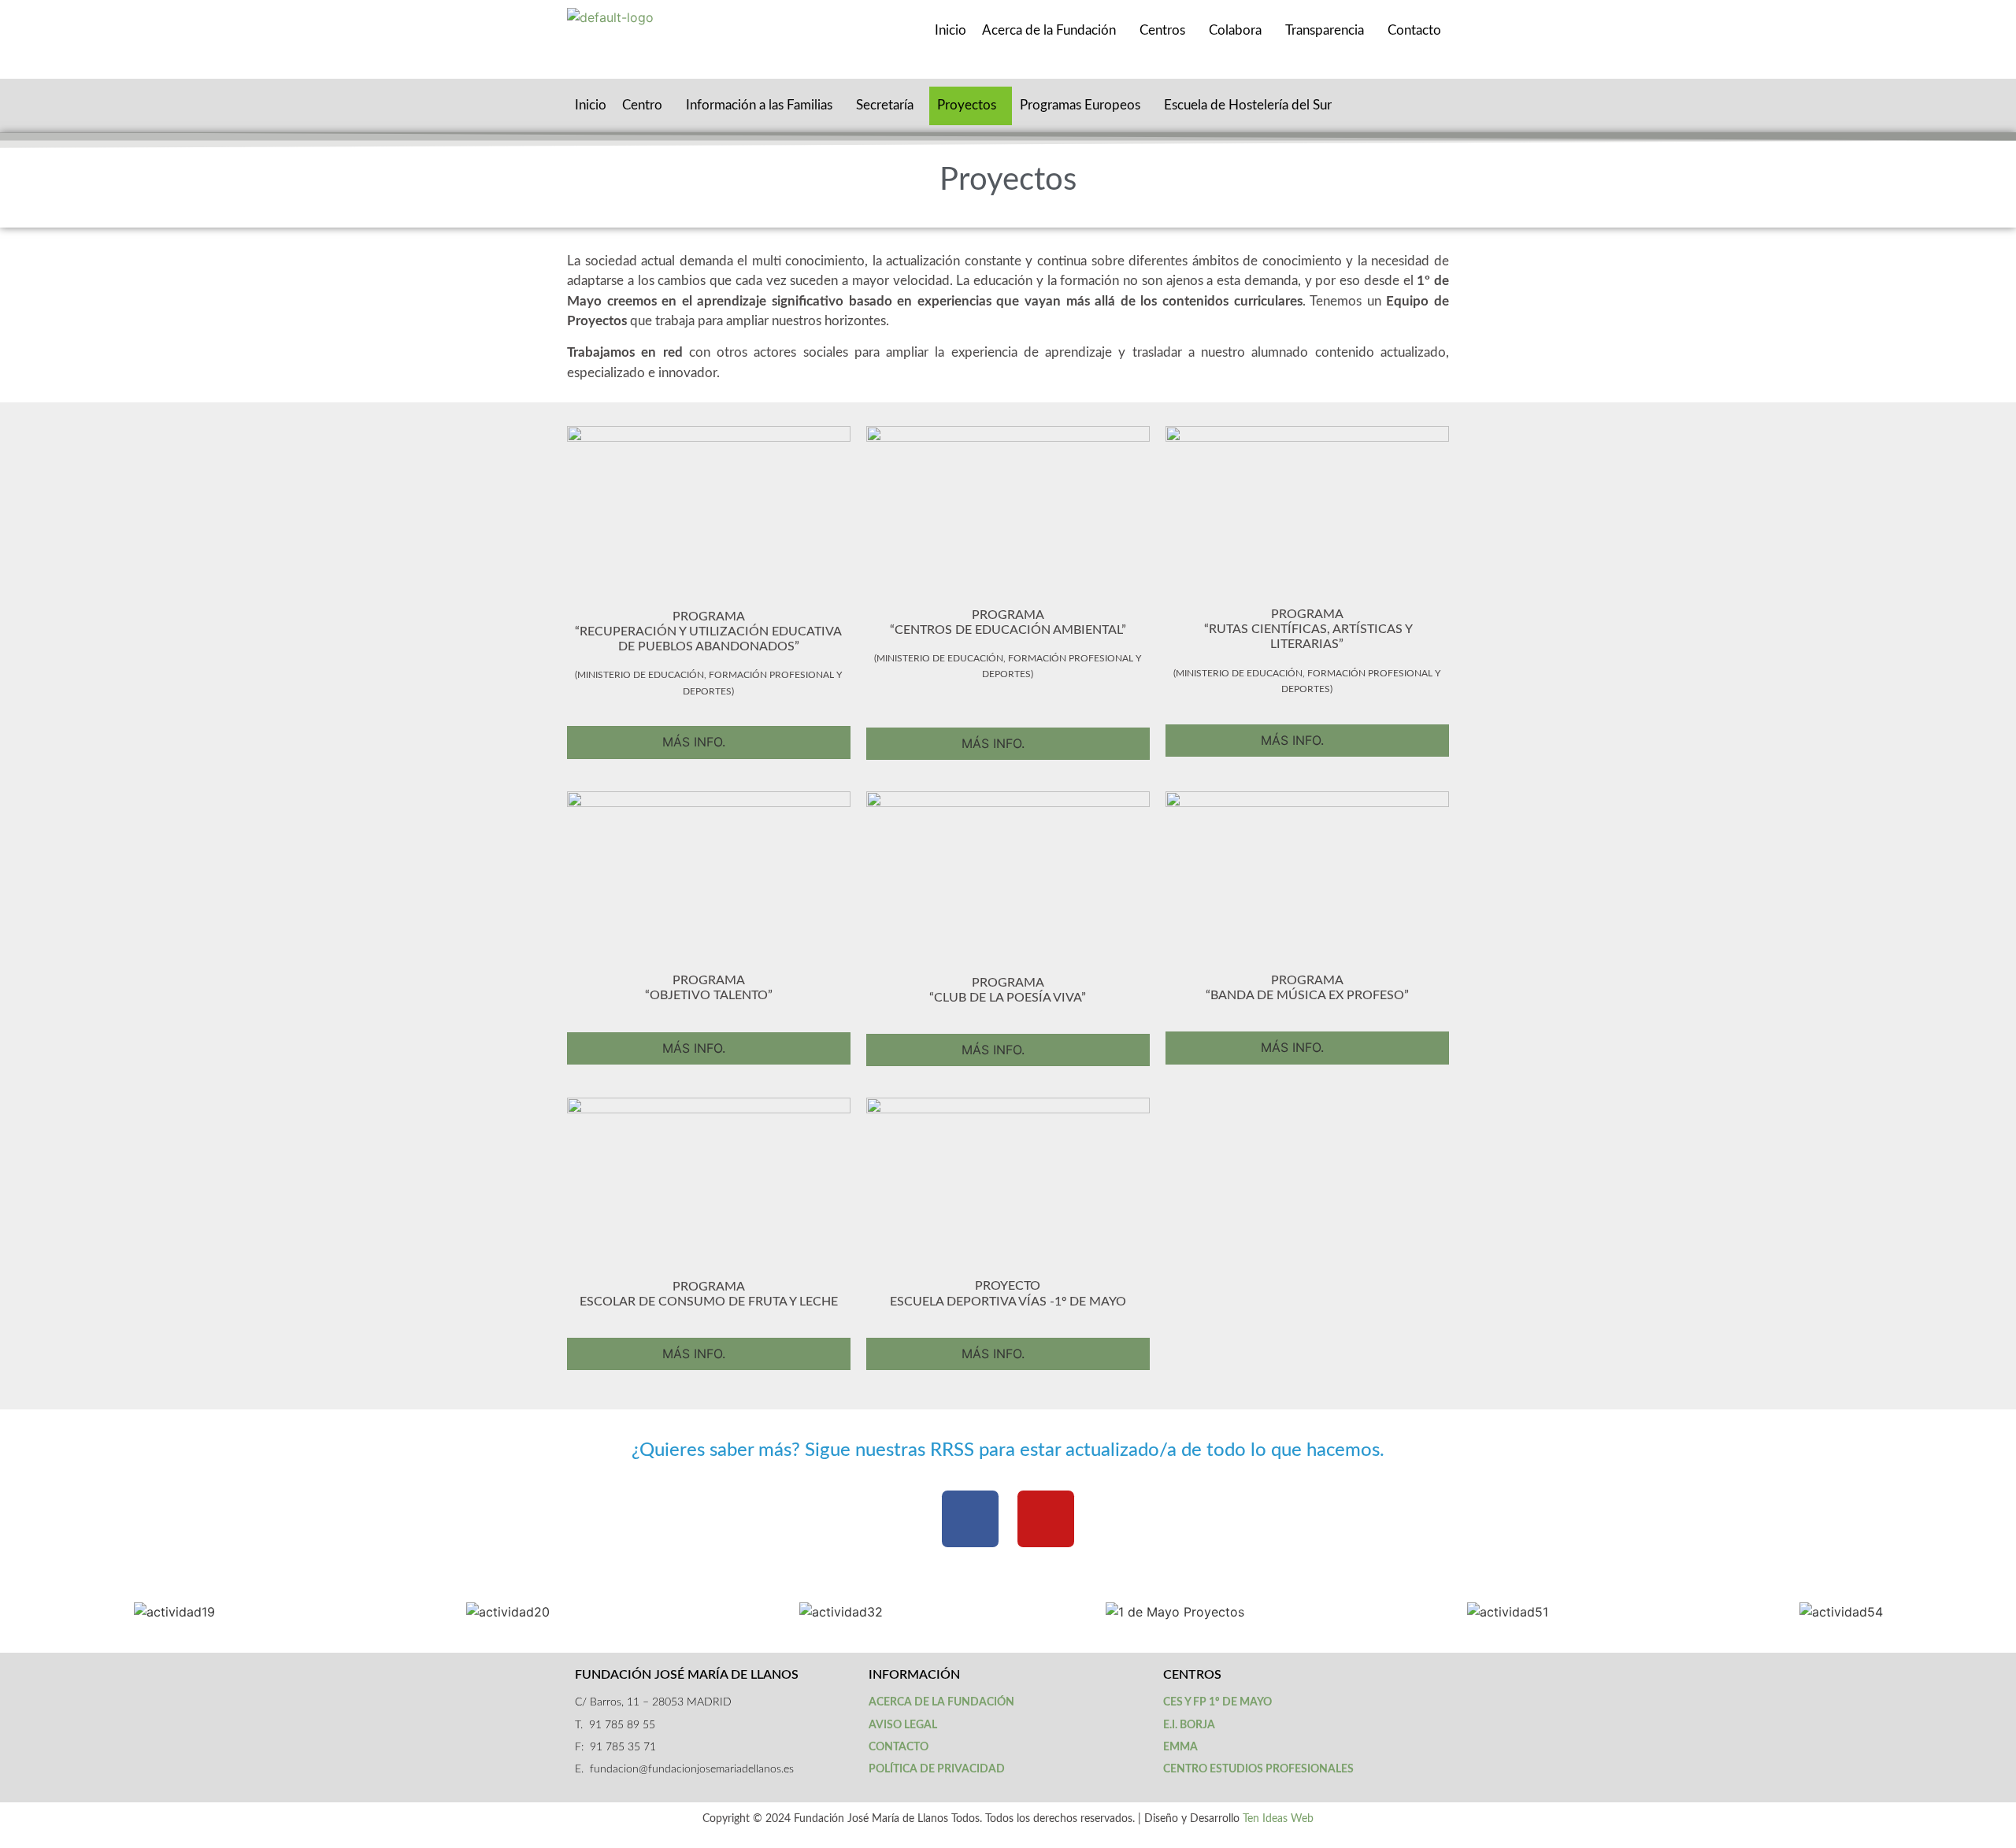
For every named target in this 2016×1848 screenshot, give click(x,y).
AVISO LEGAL (903, 1725)
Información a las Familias (759, 105)
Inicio (951, 30)
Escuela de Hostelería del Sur (1248, 105)
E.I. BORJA (1189, 1725)
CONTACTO (899, 1747)
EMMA (1180, 1747)
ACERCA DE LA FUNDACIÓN (941, 1702)
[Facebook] (970, 1519)
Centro (642, 105)
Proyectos (967, 105)
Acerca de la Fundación (1049, 30)
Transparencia (1325, 30)
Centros (1162, 30)
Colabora (1235, 30)
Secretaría (885, 105)
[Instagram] (1046, 1519)
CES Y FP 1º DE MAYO (1217, 1702)
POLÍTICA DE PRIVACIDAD (937, 1769)
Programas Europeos (1080, 105)
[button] (23, 1612)
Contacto (1414, 30)
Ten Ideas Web (1278, 1819)
